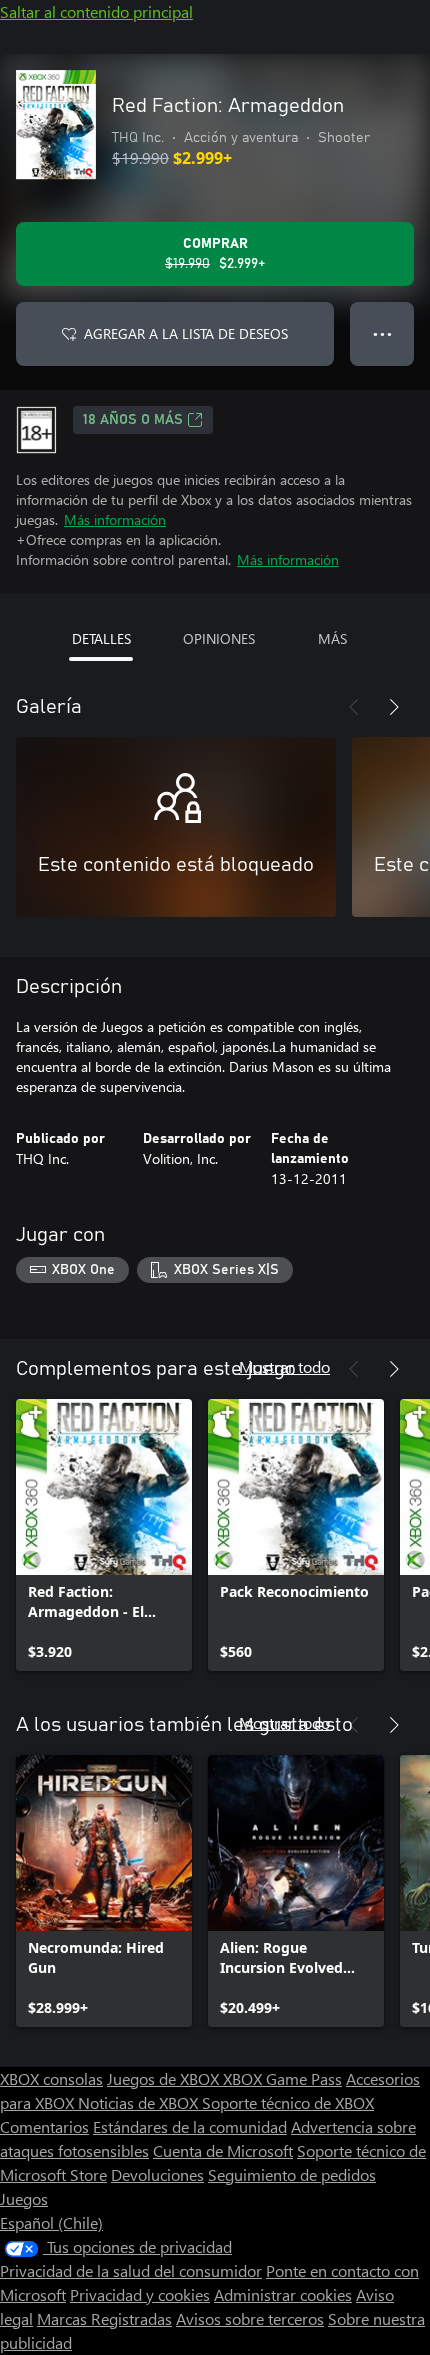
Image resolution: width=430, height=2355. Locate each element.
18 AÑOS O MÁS (133, 420)
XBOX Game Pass (282, 2078)
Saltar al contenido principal (96, 11)
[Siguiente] (394, 707)
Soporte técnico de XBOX (288, 2102)
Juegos (24, 2198)
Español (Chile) (51, 2222)
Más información (115, 519)
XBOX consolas (51, 2078)
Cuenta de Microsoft (223, 2150)
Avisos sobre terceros (250, 2318)
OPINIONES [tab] (219, 638)
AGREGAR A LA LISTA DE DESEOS (186, 333)
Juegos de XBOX (165, 2078)
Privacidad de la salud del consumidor (131, 2270)
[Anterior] (354, 707)
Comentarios (44, 2126)
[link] (104, 1535)
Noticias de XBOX (140, 2102)
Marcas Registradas (104, 2318)
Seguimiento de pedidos (292, 2174)
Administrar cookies (283, 2294)
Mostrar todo (284, 1366)
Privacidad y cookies (140, 2294)
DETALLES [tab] (101, 638)
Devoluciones (157, 2174)
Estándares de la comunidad (190, 2126)
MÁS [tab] (332, 638)
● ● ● (382, 333)
